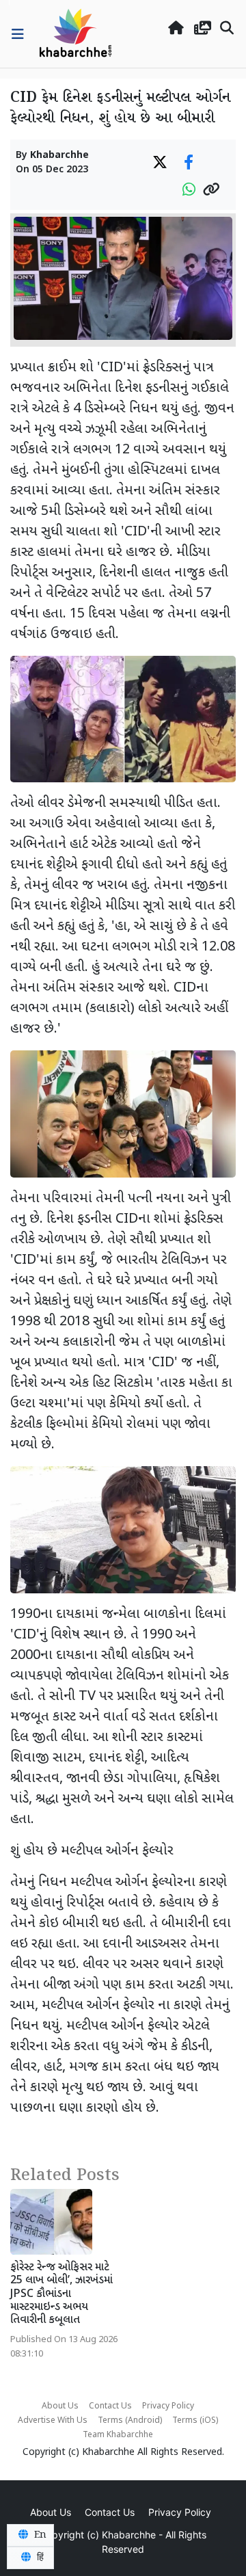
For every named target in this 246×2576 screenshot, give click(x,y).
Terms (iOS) (195, 2421)
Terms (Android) (130, 2421)
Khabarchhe (59, 156)
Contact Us (110, 2406)
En (39, 2535)
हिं (39, 2558)
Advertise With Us (53, 2421)
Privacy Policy (168, 2406)
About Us (60, 2406)
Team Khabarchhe (118, 2435)
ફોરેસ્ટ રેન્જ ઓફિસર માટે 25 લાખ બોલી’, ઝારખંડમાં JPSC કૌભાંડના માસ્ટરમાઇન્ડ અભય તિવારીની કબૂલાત (61, 2294)
